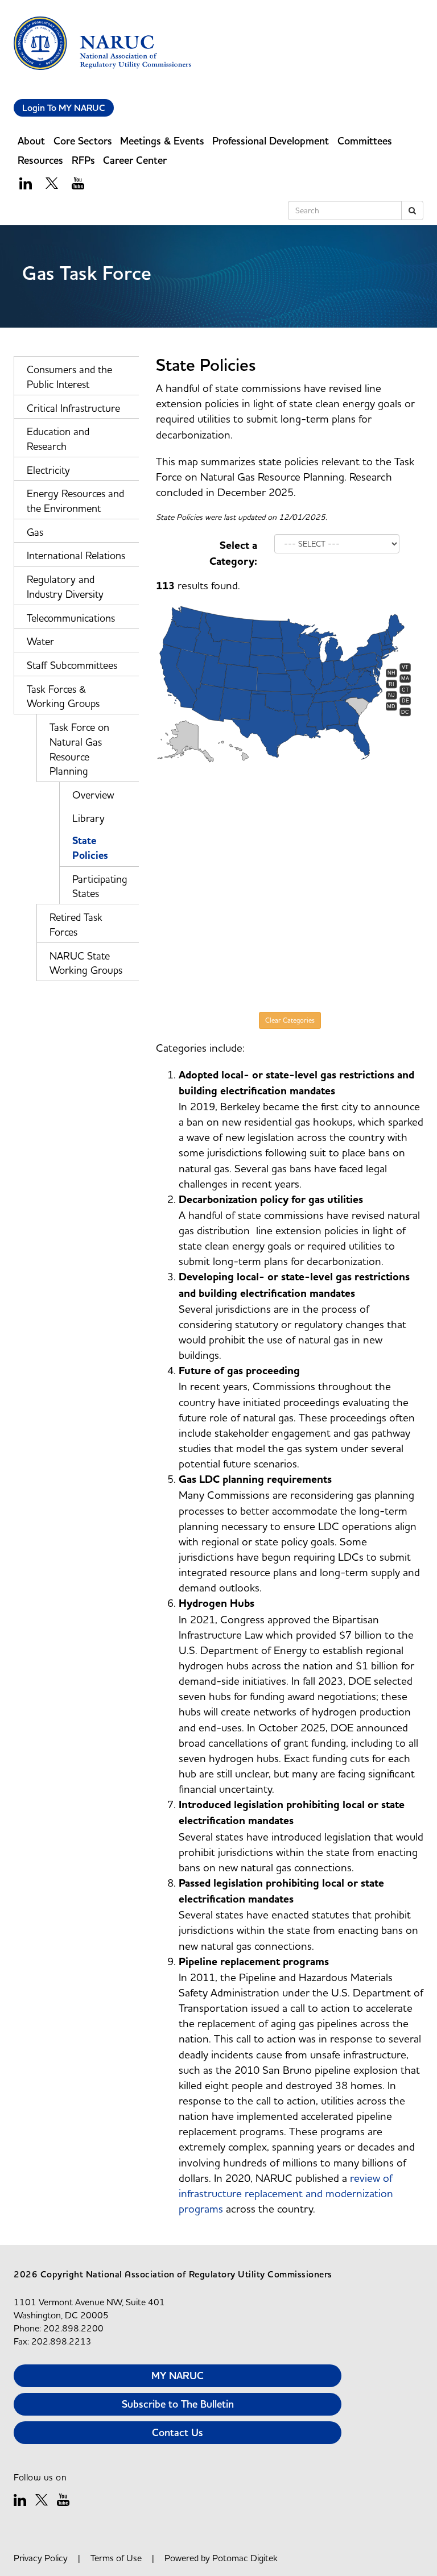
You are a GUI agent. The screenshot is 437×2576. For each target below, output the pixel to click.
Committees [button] (365, 141)
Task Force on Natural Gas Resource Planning (79, 749)
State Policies (90, 848)
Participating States (100, 886)
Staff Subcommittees (72, 665)
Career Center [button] (135, 160)
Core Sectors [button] (83, 141)
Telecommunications (71, 618)
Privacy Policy (41, 2558)
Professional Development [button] (271, 141)
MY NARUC (178, 2376)
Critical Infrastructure (73, 408)
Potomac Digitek (245, 2558)
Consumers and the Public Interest (69, 377)
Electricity (48, 470)
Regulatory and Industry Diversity (65, 587)
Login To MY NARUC (64, 108)
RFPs (83, 160)
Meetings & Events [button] (162, 141)
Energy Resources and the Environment (75, 501)
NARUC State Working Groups (86, 963)
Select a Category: (233, 553)
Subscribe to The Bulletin (178, 2404)
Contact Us (178, 2432)
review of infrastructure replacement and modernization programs (286, 2193)
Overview (93, 795)
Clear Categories (290, 1020)
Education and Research (58, 439)
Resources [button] (40, 160)
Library (88, 818)
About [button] (31, 141)
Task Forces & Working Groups (63, 696)
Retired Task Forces (76, 925)
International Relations (76, 555)
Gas (35, 532)
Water (40, 641)
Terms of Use (116, 2558)
